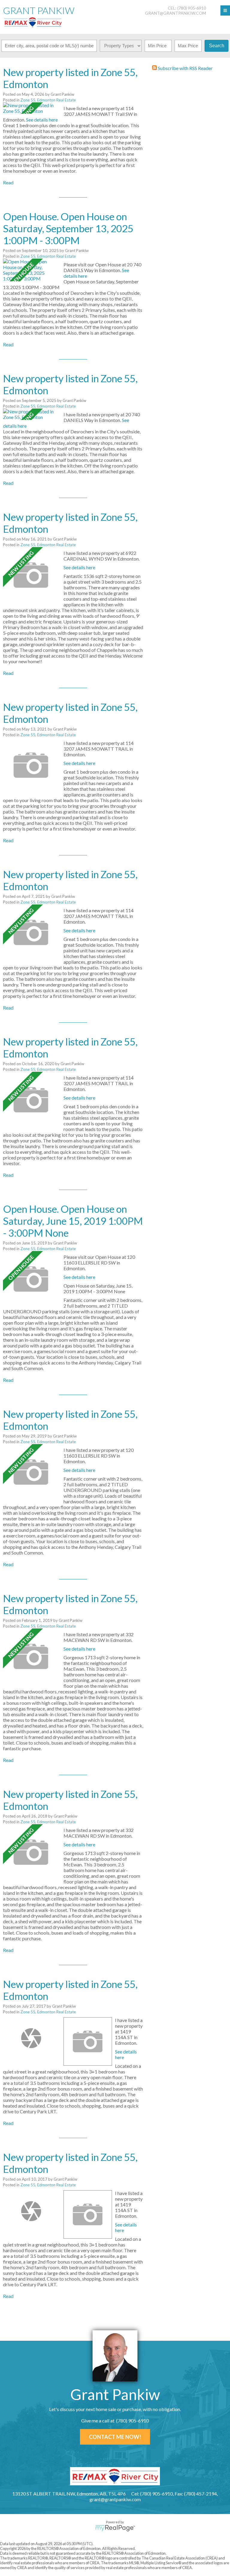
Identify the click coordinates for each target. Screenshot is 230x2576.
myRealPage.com (115, 2528)
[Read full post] (31, 108)
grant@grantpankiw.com (175, 13)
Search (217, 46)
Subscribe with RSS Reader (185, 68)
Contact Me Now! (115, 2437)
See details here (42, 120)
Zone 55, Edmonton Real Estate (48, 100)
